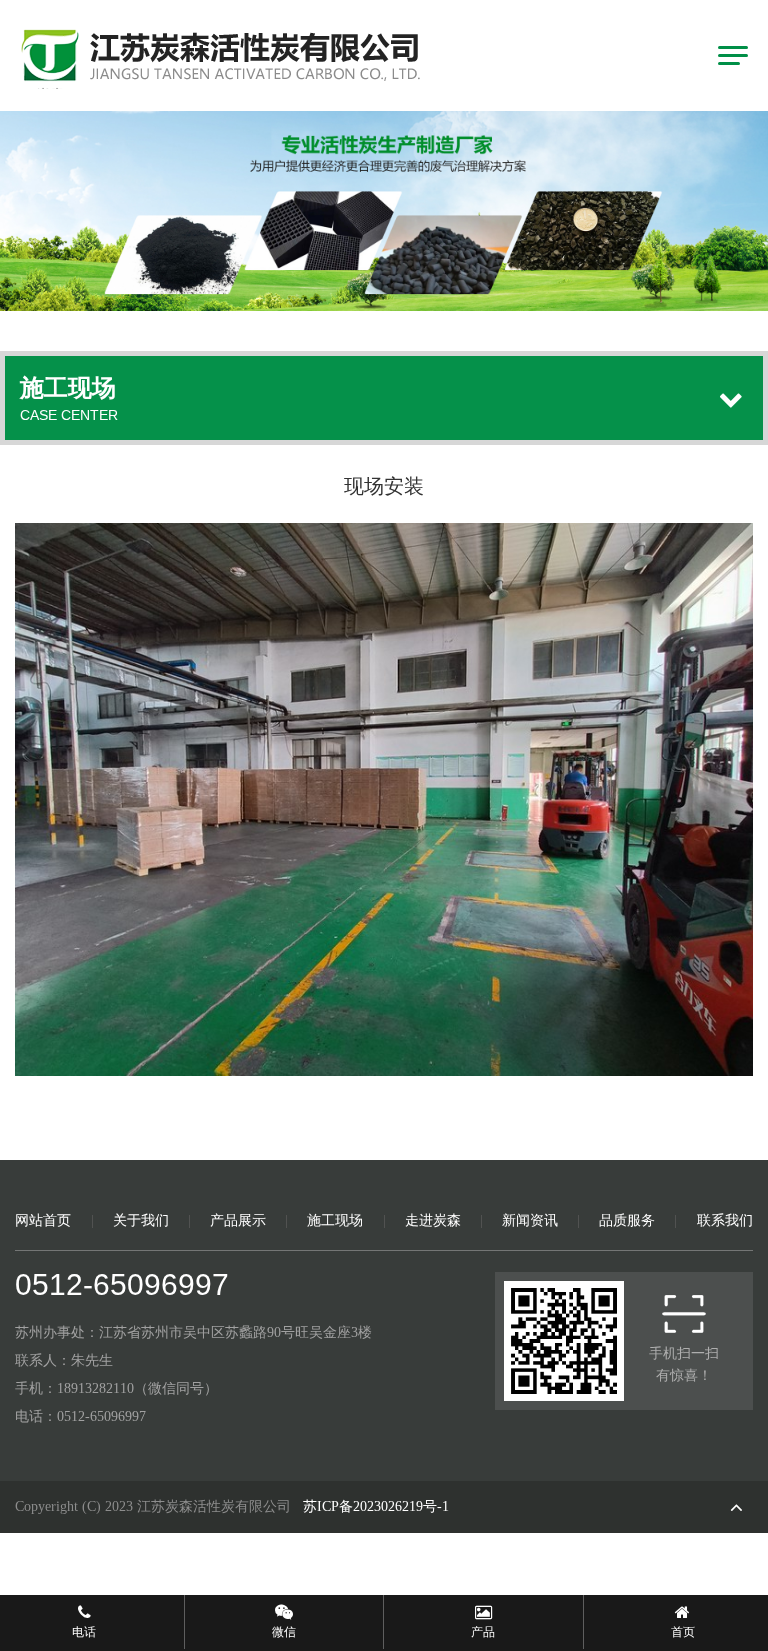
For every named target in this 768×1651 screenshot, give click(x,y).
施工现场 (335, 1220)
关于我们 (141, 1220)
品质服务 (627, 1220)
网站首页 (43, 1220)
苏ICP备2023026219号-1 (376, 1506)
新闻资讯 (530, 1220)
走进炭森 (433, 1220)
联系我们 (725, 1220)
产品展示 (238, 1220)
